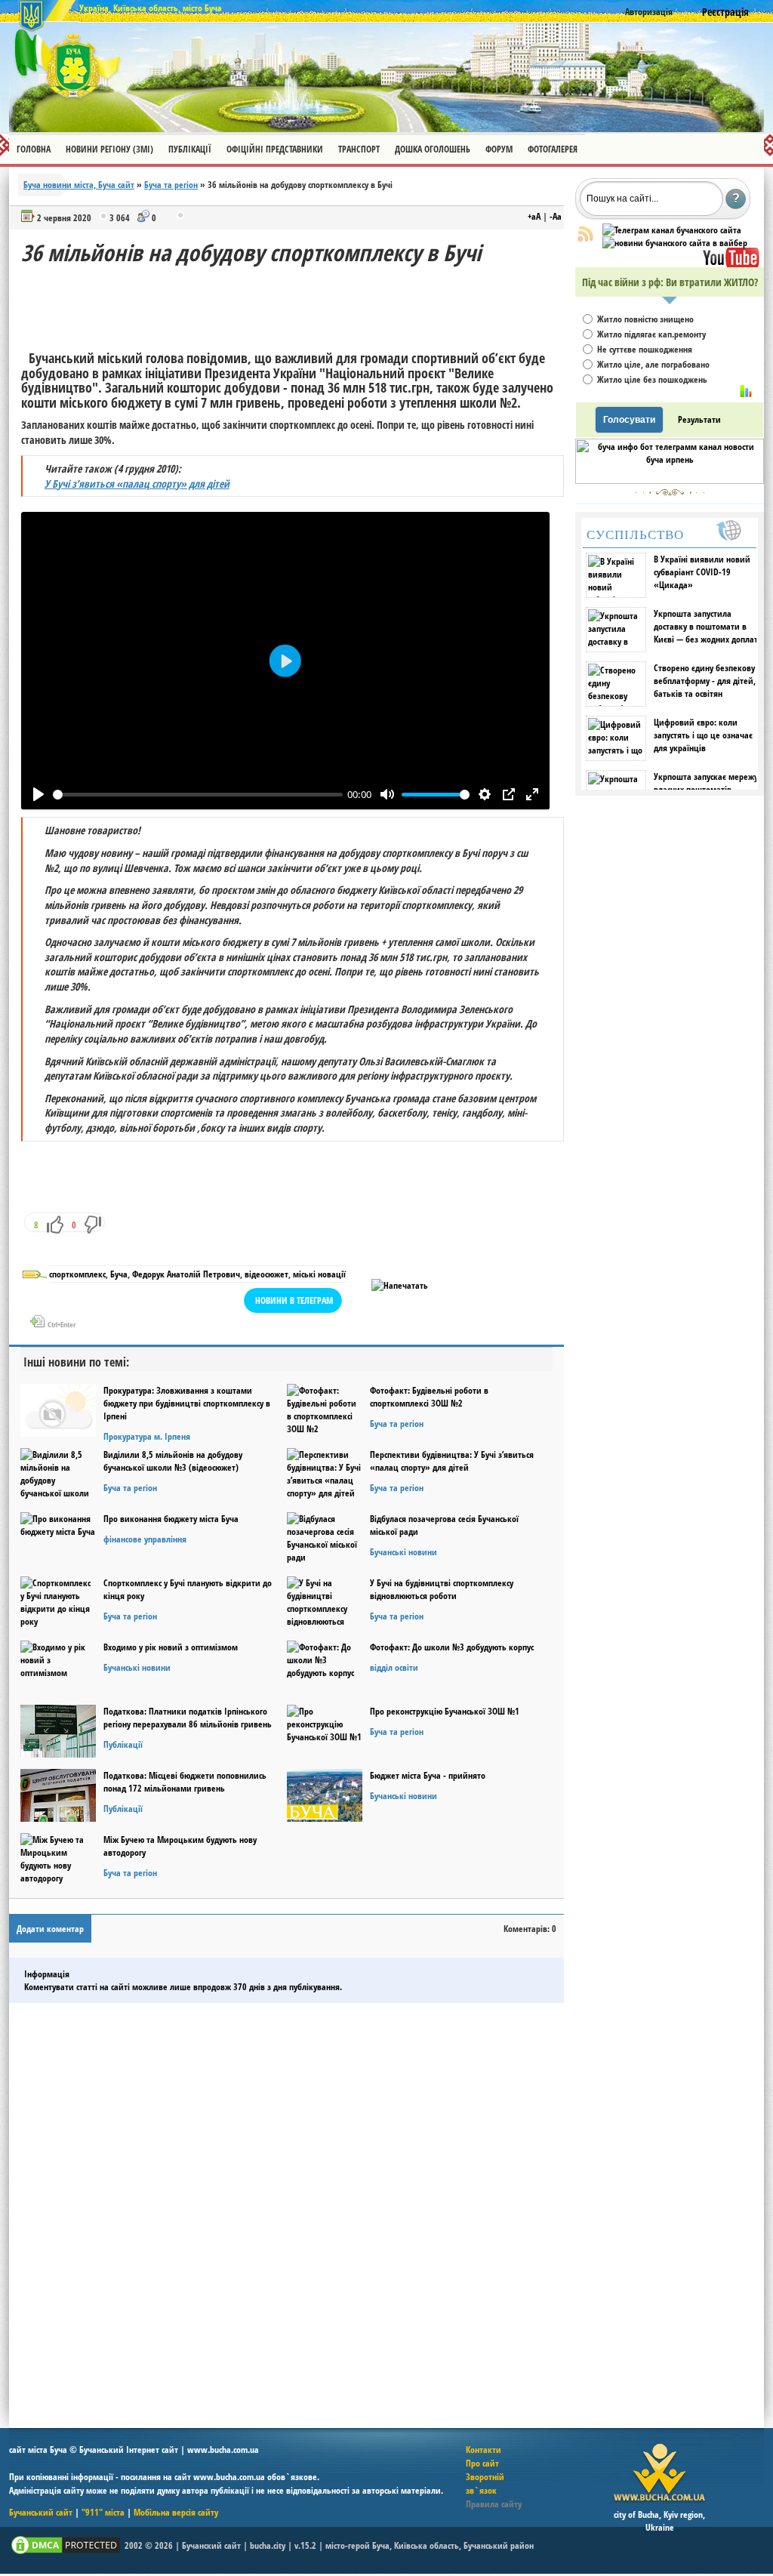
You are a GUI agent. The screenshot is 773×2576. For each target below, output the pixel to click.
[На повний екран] (532, 795)
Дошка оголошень (433, 149)
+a (534, 216)
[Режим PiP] (508, 795)
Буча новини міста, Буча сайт (79, 185)
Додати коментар (50, 1929)
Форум (499, 149)
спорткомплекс (77, 1274)
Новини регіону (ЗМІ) (109, 149)
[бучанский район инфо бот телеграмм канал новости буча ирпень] (670, 481)
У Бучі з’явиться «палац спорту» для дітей (137, 484)
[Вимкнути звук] (387, 795)
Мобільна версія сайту (176, 2512)
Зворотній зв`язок (485, 2484)
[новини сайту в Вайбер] (675, 243)
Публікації (190, 149)
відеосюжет (266, 1274)
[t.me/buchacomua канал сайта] (672, 230)
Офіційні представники (275, 149)
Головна (34, 149)
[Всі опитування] (746, 391)
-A (556, 216)
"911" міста (103, 2512)
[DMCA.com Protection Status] (66, 2553)
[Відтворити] (38, 795)
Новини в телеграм (294, 1300)
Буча (119, 1274)
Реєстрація (725, 12)
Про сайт (482, 2463)
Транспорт (359, 149)
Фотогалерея (553, 149)
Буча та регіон (171, 185)
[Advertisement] (296, 302)
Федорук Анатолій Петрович (186, 1274)
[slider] (198, 794)
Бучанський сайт (41, 2512)
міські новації (319, 1274)
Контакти (484, 2450)
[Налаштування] (485, 795)
